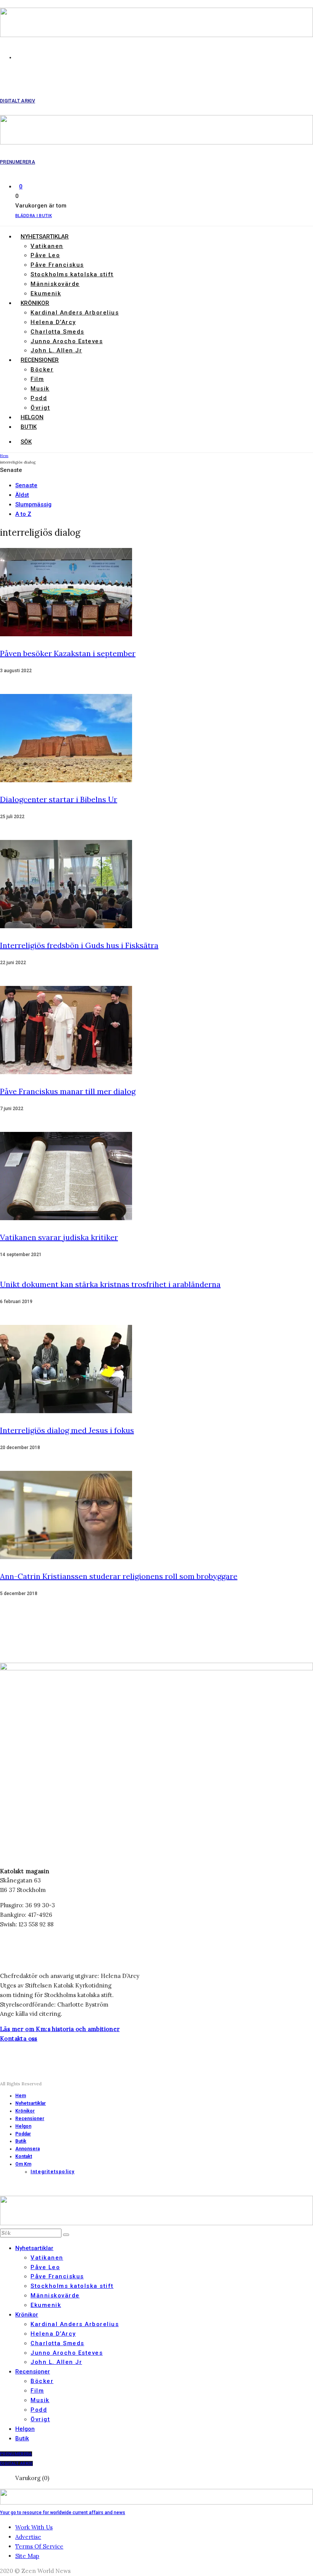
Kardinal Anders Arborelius (75, 313)
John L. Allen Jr (56, 350)
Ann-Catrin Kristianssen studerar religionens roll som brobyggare (119, 1576)
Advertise (28, 2537)
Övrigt (40, 408)
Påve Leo (45, 255)
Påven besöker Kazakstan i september (68, 653)
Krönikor (35, 303)
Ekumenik (46, 293)
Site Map (27, 2556)
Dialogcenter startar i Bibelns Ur (59, 799)
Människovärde (55, 284)
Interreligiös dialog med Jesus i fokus (67, 1430)
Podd (39, 398)
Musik (40, 389)
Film (37, 379)
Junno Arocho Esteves (67, 341)
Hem (21, 2096)
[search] (66, 2235)
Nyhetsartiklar (45, 237)
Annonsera (27, 2149)
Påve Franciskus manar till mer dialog (68, 1091)
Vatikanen (47, 246)
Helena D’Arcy (53, 322)
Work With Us (34, 2527)
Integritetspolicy (52, 2172)
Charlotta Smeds (57, 332)
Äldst (22, 495)
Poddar (23, 2134)
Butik (29, 427)
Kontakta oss (19, 2039)
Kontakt (24, 2156)
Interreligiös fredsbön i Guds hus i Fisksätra (79, 945)
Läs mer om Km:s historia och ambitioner (60, 2029)
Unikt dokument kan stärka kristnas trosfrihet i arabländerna (110, 1284)
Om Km (23, 2164)
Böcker (42, 370)
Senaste (26, 485)
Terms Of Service (39, 2546)
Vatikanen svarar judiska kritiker (59, 1237)
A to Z (23, 514)
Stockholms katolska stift (72, 274)
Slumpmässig (33, 504)
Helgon (32, 417)
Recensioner (40, 360)
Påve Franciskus (57, 265)
